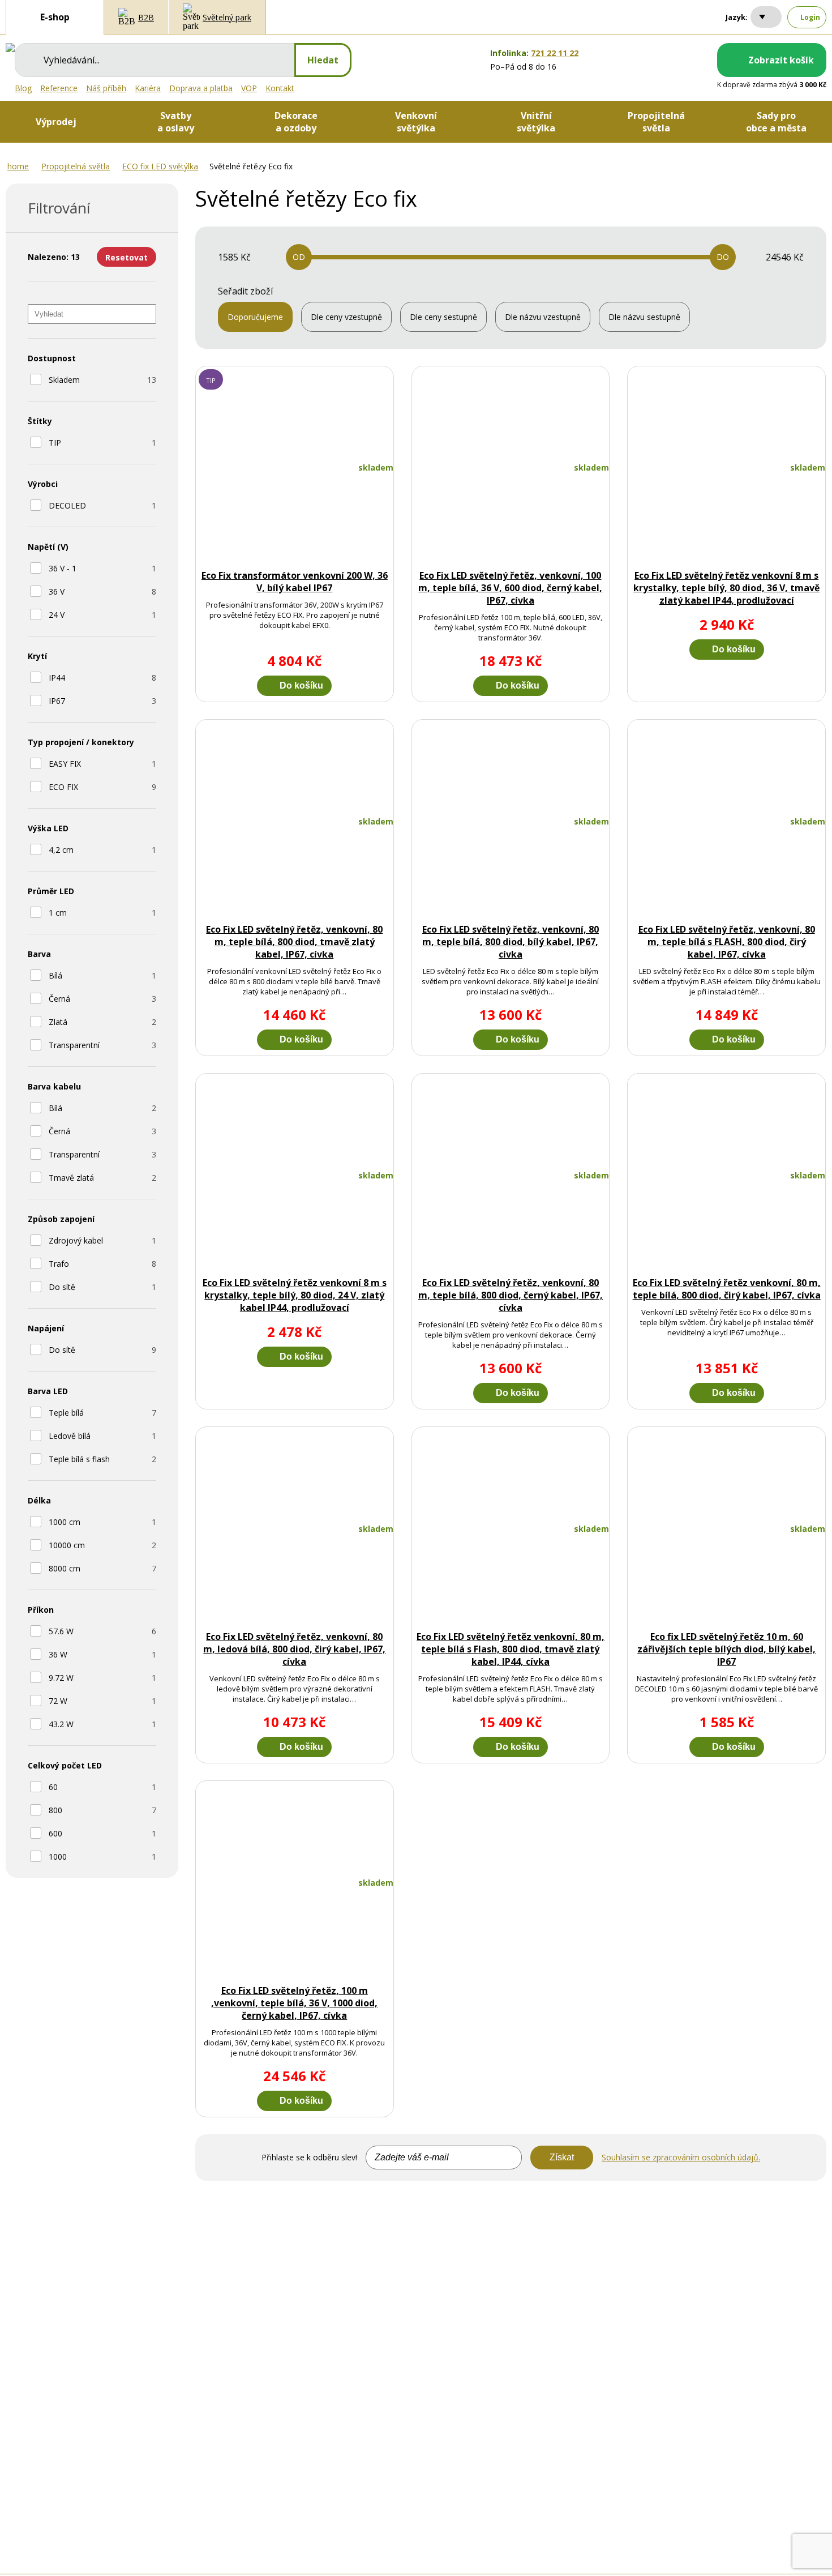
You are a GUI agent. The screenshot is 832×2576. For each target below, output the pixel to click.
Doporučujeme (255, 317)
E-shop (55, 17)
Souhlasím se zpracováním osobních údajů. (681, 2157)
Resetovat (126, 257)
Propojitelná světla (76, 166)
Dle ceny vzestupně (346, 317)
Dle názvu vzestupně (543, 317)
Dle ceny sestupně (443, 317)
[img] (10, 48)
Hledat (323, 60)
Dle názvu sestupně (644, 317)
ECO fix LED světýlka (160, 166)
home (18, 166)
